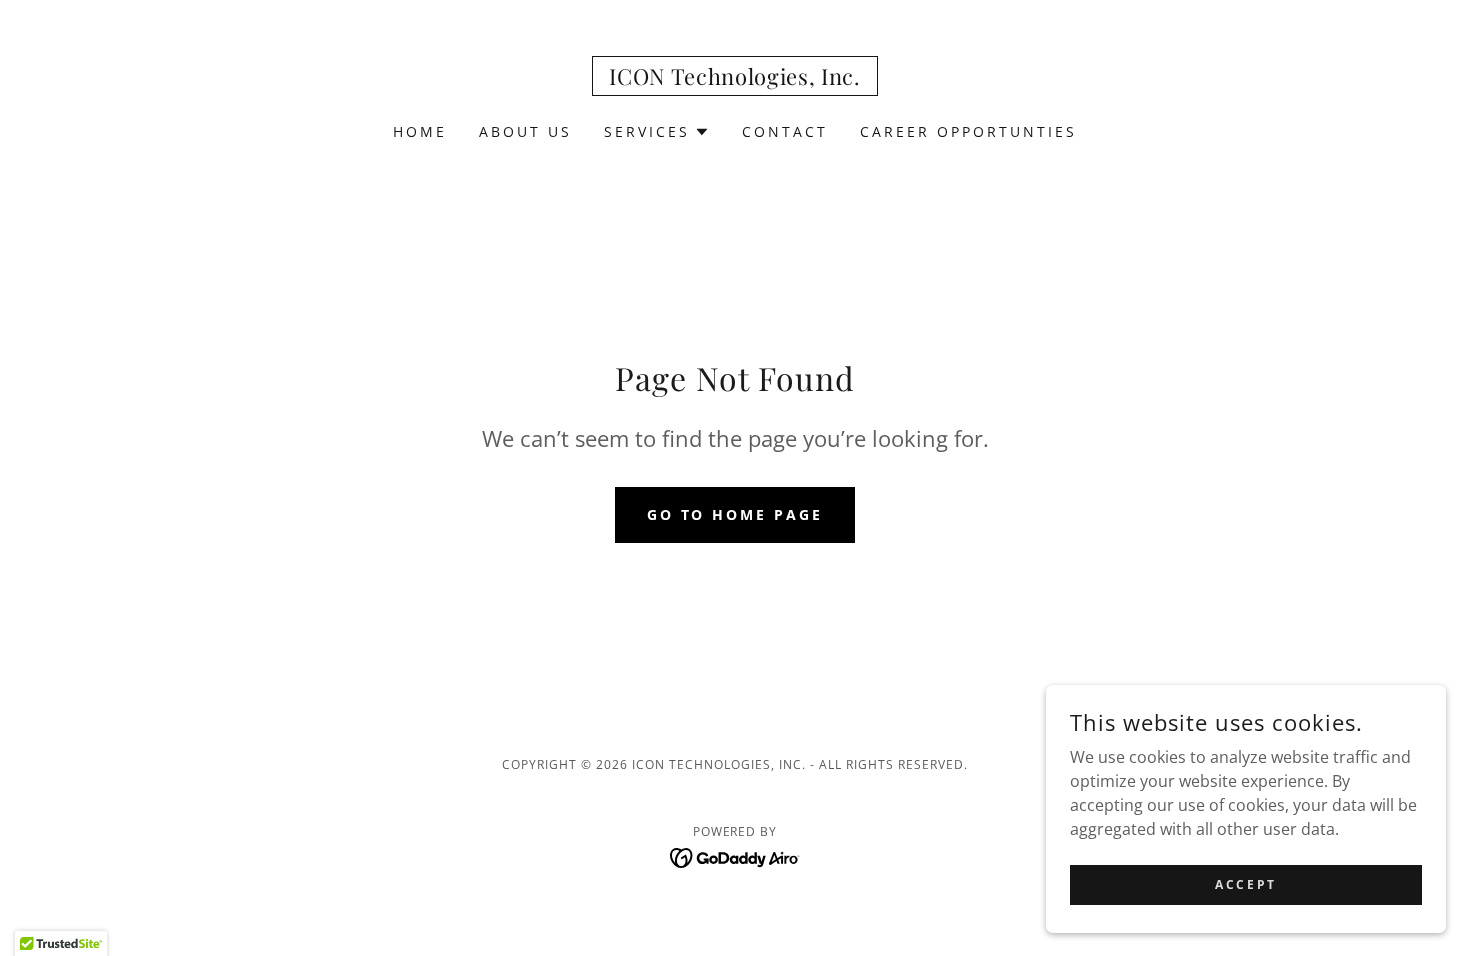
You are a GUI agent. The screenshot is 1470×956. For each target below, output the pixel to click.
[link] (735, 79)
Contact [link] (785, 131)
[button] (657, 132)
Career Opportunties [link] (968, 131)
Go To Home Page (735, 514)
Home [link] (420, 131)
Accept (1245, 884)
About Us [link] (525, 131)
